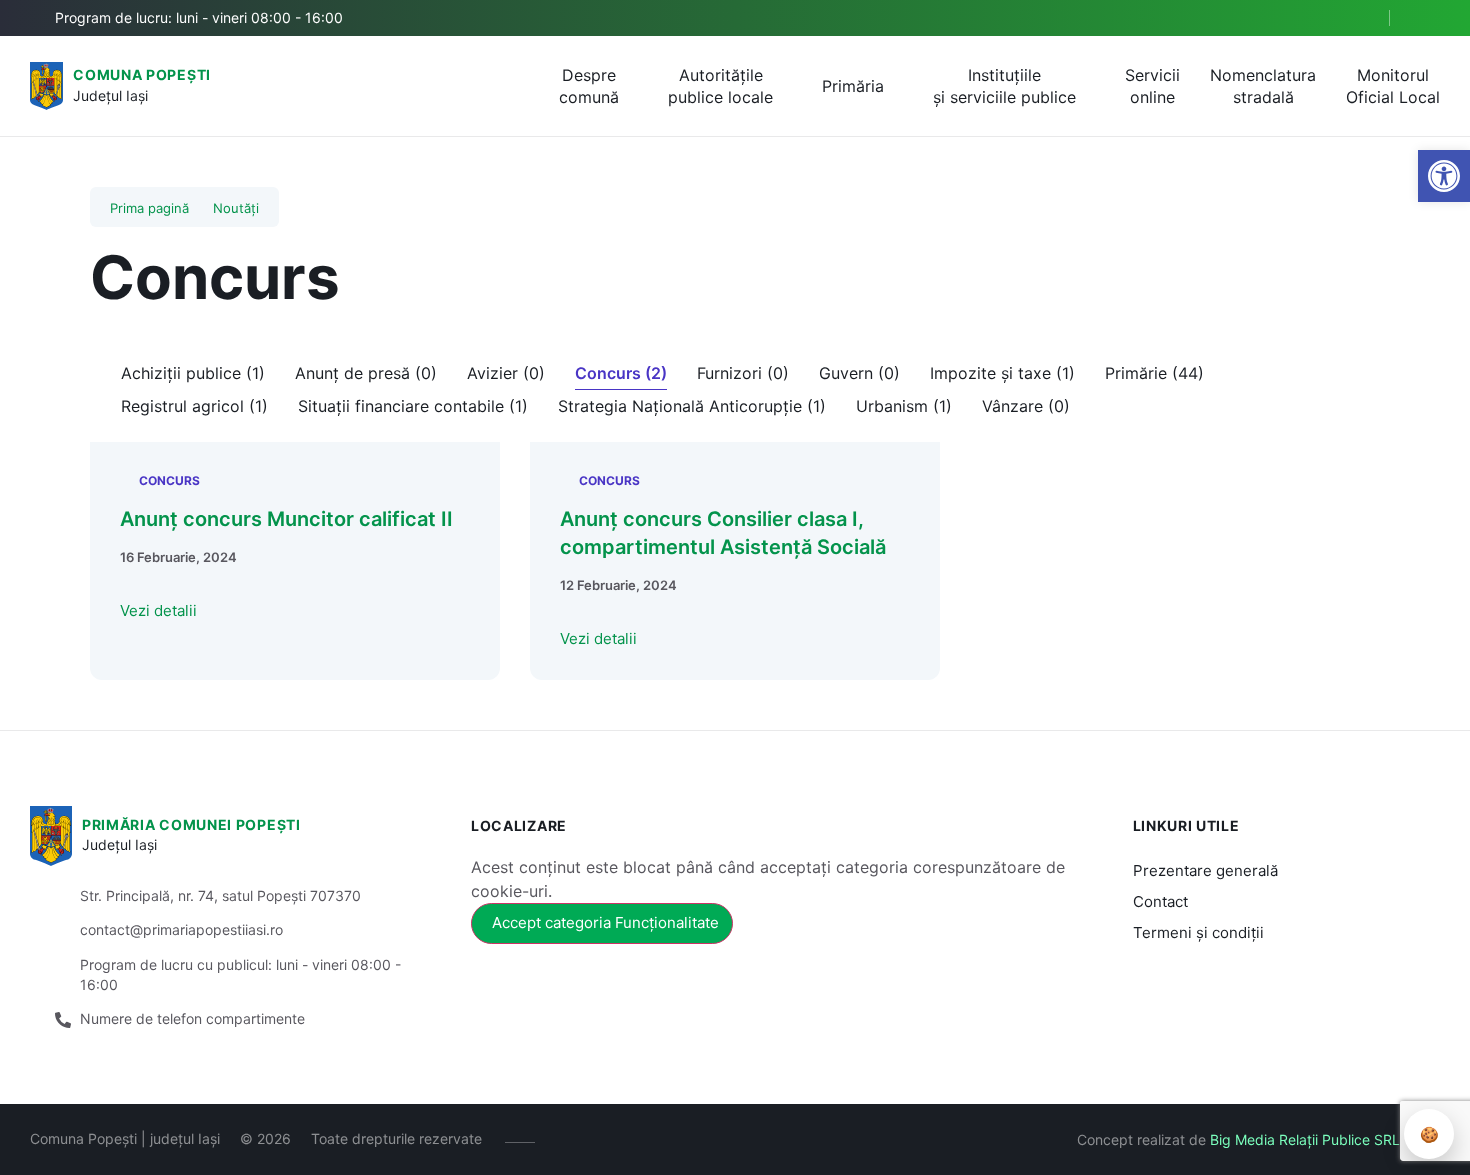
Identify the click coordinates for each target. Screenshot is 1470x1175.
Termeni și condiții (1198, 932)
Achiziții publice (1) (193, 373)
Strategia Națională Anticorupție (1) (692, 406)
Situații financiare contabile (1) (413, 406)
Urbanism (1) (904, 406)
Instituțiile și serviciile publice (1004, 86)
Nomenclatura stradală (1263, 86)
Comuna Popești (142, 74)
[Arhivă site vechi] (1427, 18)
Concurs (169, 480)
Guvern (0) (859, 373)
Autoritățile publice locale (720, 86)
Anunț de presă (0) (366, 373)
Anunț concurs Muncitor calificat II (286, 519)
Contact (1160, 901)
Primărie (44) (1154, 373)
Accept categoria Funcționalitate (605, 922)
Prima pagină (149, 208)
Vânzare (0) (1026, 406)
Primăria (853, 86)
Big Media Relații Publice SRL (1305, 1139)
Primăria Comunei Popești (191, 824)
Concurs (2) (621, 373)
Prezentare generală (1205, 870)
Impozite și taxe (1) (1002, 373)
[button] (1357, 19)
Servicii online (1152, 86)
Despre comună (589, 86)
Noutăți (236, 208)
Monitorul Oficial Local (1393, 86)
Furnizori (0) (743, 373)
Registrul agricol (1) (194, 406)
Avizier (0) (506, 373)
